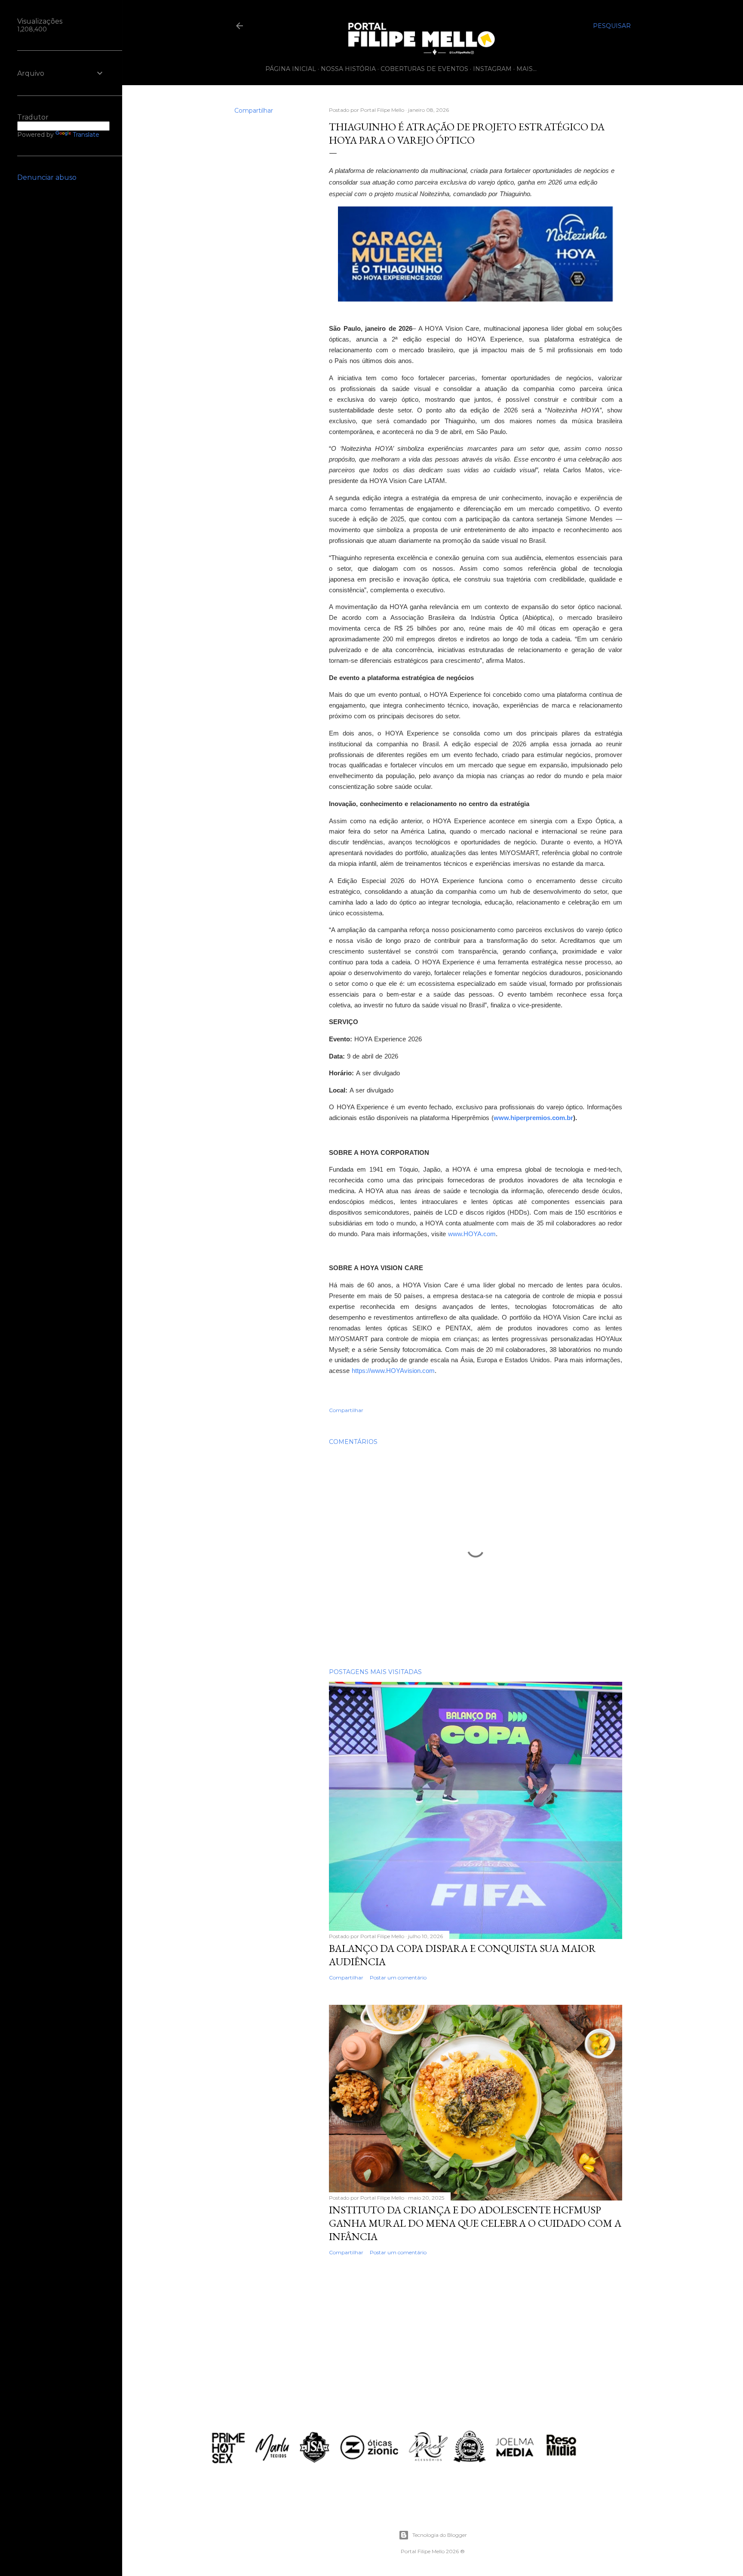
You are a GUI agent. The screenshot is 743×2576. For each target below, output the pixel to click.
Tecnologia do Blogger (440, 2535)
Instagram (492, 69)
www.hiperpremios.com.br (533, 1118)
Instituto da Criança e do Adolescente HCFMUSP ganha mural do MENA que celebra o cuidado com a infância (475, 2223)
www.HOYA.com (472, 1234)
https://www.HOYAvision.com (393, 1371)
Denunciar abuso (47, 177)
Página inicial (291, 69)
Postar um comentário (398, 1977)
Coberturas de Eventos (424, 69)
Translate (86, 135)
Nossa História (348, 69)
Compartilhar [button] (254, 111)
